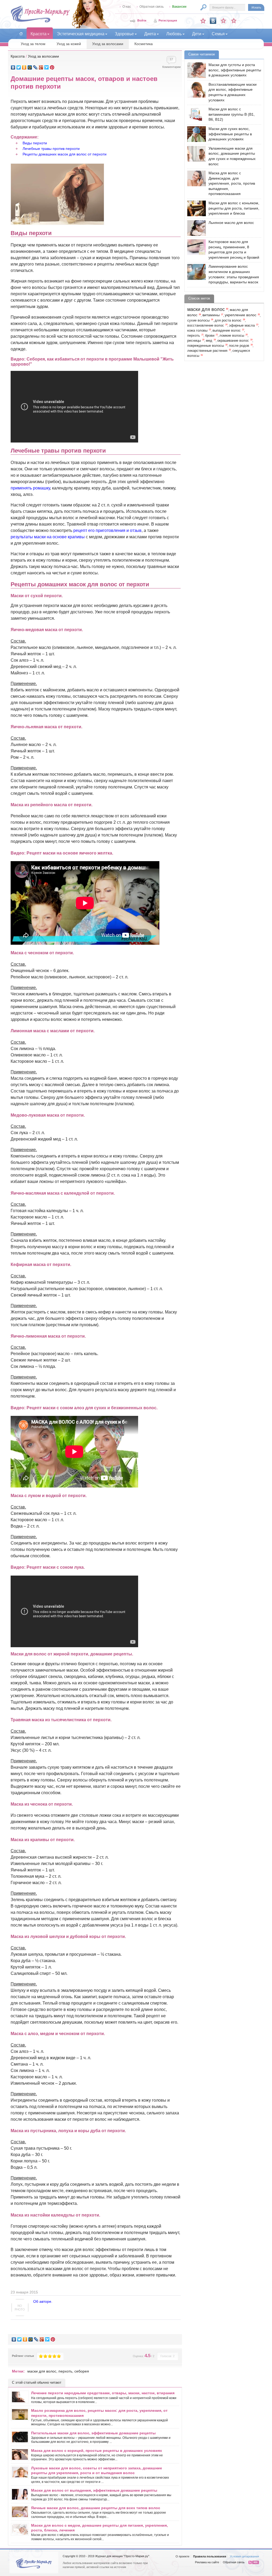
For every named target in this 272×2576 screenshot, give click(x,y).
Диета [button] (150, 34)
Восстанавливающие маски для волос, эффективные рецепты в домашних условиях (233, 92)
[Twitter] (19, 67)
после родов (239, 346)
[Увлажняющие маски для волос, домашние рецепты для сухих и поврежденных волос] (195, 154)
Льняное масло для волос (231, 223)
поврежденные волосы (206, 346)
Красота (18, 56)
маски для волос (42, 2371)
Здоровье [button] (124, 34)
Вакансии (179, 7)
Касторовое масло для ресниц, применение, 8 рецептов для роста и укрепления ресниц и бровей (234, 250)
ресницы (194, 341)
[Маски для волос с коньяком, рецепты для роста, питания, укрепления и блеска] (195, 208)
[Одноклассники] (24, 67)
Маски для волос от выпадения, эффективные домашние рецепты (94, 2490)
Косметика (144, 44)
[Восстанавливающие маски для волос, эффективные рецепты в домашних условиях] (195, 90)
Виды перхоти (35, 143)
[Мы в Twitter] (234, 21)
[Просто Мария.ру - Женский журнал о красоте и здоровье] (40, 21)
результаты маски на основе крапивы (48, 537)
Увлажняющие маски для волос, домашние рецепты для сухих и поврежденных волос (232, 156)
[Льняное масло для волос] (195, 228)
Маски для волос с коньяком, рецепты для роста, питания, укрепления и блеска (234, 208)
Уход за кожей (69, 44)
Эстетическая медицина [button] (81, 34)
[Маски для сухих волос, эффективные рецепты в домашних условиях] (195, 134)
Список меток (199, 298)
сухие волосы (198, 320)
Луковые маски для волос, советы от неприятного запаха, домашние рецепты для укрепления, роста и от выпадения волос (97, 2470)
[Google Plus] (41, 67)
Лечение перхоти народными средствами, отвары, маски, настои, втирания (103, 2393)
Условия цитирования (244, 2556)
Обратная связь (152, 7)
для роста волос (228, 320)
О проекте (182, 2556)
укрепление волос (241, 315)
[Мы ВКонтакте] (213, 21)
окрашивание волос (233, 341)
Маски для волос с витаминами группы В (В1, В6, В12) (232, 114)
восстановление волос (206, 326)
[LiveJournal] (35, 67)
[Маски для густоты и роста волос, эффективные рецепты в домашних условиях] (195, 70)
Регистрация (168, 20)
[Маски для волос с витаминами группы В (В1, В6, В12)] (195, 114)
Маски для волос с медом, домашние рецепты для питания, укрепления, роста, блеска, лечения (99, 2528)
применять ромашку (30, 488)
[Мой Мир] (30, 67)
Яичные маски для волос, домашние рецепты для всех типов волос (96, 2508)
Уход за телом (33, 44)
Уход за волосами (108, 44)
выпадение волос (227, 331)
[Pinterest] (52, 67)
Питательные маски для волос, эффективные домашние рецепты (93, 2433)
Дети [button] (197, 34)
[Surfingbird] (47, 67)
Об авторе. (43, 2301)
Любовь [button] (174, 34)
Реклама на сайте (207, 2562)
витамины (211, 315)
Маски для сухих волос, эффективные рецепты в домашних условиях (230, 134)
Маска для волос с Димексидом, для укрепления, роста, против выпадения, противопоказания (232, 183)
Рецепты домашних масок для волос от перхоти (65, 154)
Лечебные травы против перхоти (51, 149)
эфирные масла (242, 326)
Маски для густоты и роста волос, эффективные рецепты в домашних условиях (235, 70)
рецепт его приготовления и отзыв (107, 530)
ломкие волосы (232, 336)
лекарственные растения (207, 351)
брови (210, 336)
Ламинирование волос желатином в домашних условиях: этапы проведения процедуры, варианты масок (234, 274)
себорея (82, 2371)
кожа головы (197, 331)
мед (209, 341)
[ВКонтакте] (13, 67)
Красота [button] (39, 34)
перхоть (65, 2371)
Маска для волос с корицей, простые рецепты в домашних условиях (97, 2451)
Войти (142, 20)
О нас (127, 7)
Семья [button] (218, 34)
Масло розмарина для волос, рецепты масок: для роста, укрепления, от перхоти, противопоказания (99, 2413)
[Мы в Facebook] (223, 21)
